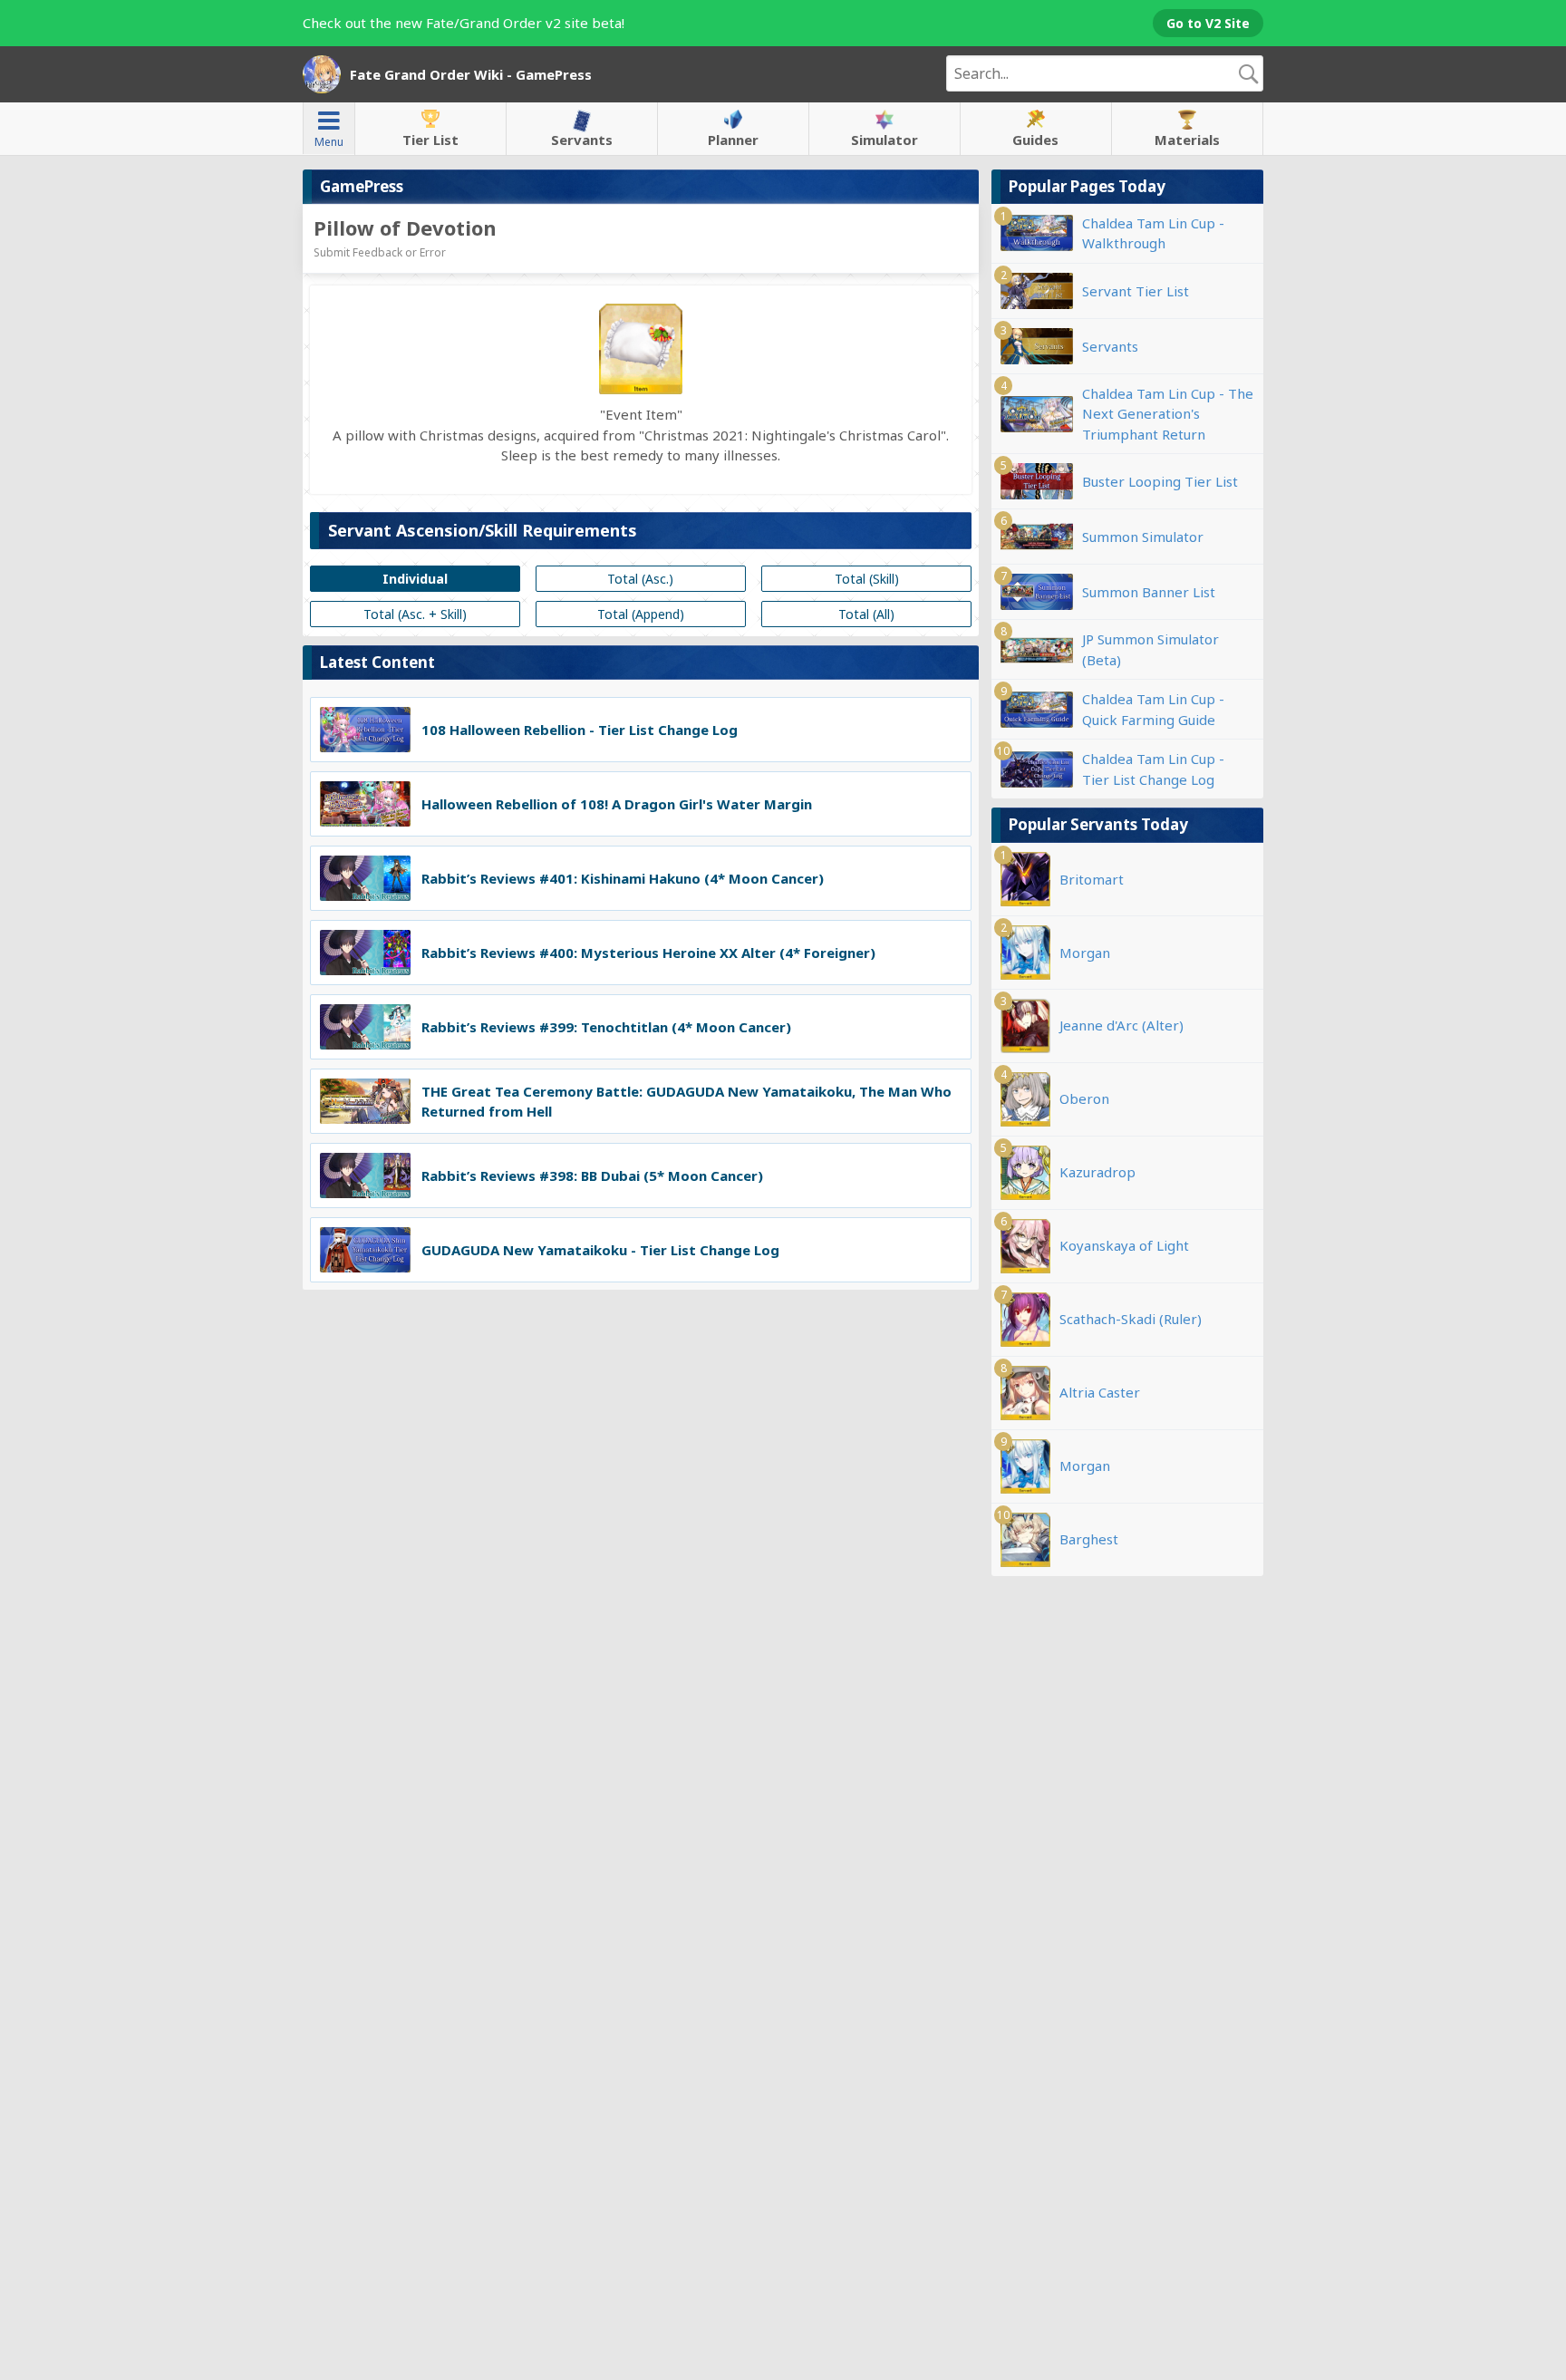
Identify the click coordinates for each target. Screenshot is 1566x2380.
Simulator (884, 140)
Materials (1187, 140)
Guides (1035, 140)
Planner (733, 140)
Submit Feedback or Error (380, 252)
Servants (582, 140)
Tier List (430, 140)
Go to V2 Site (1208, 23)
